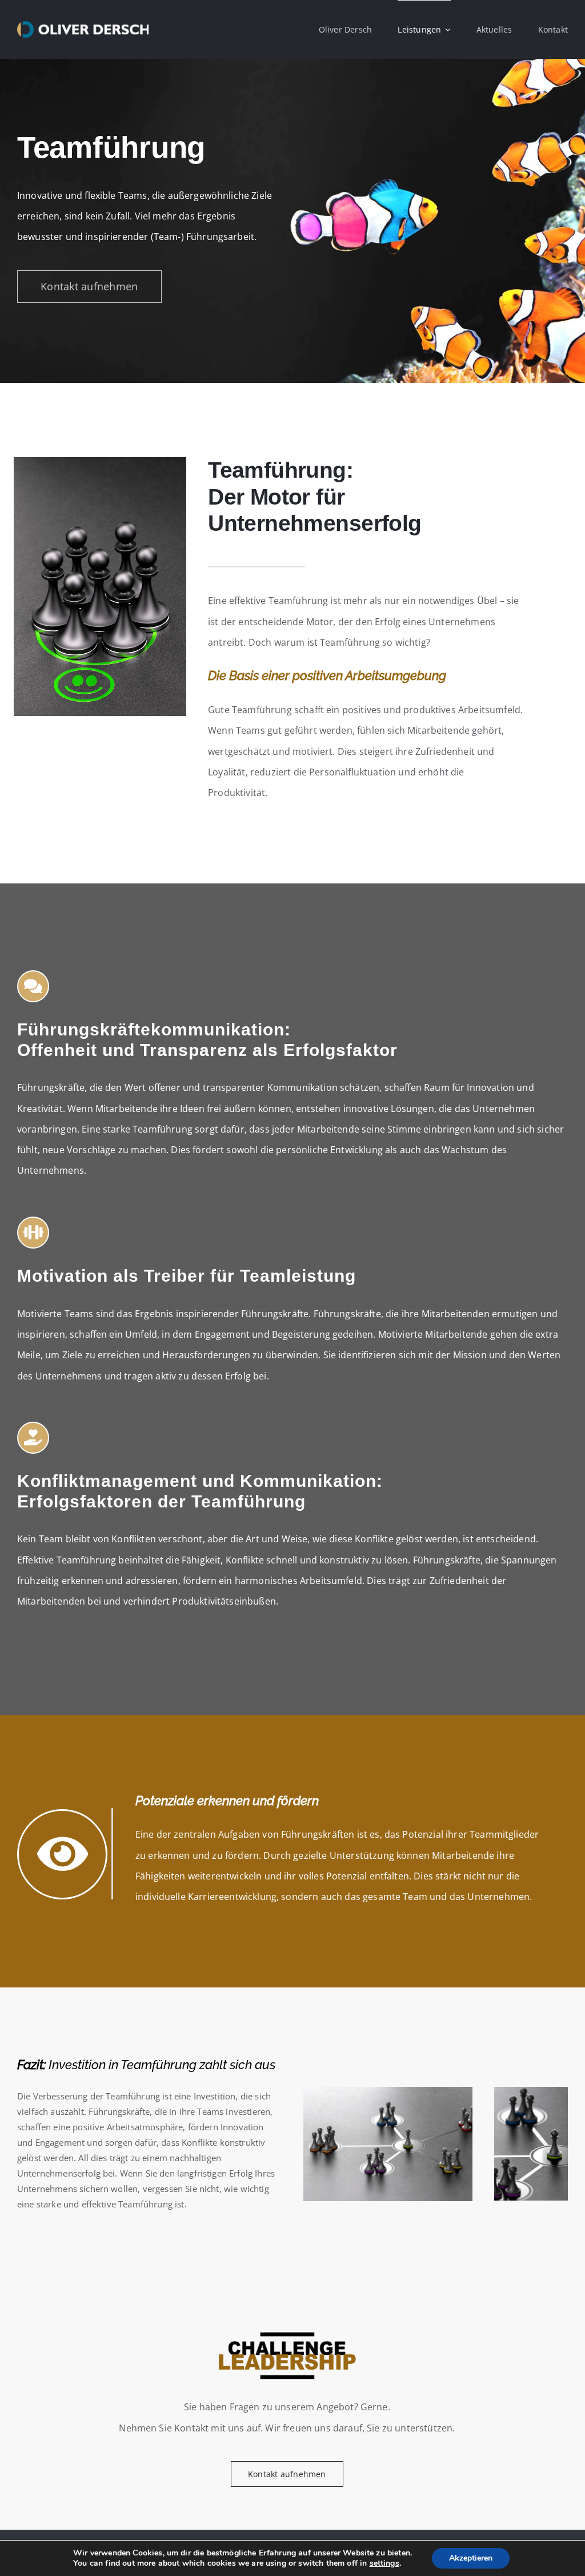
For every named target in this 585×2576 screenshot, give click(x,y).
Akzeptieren (471, 2558)
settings (384, 2563)
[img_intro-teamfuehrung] (100, 462)
